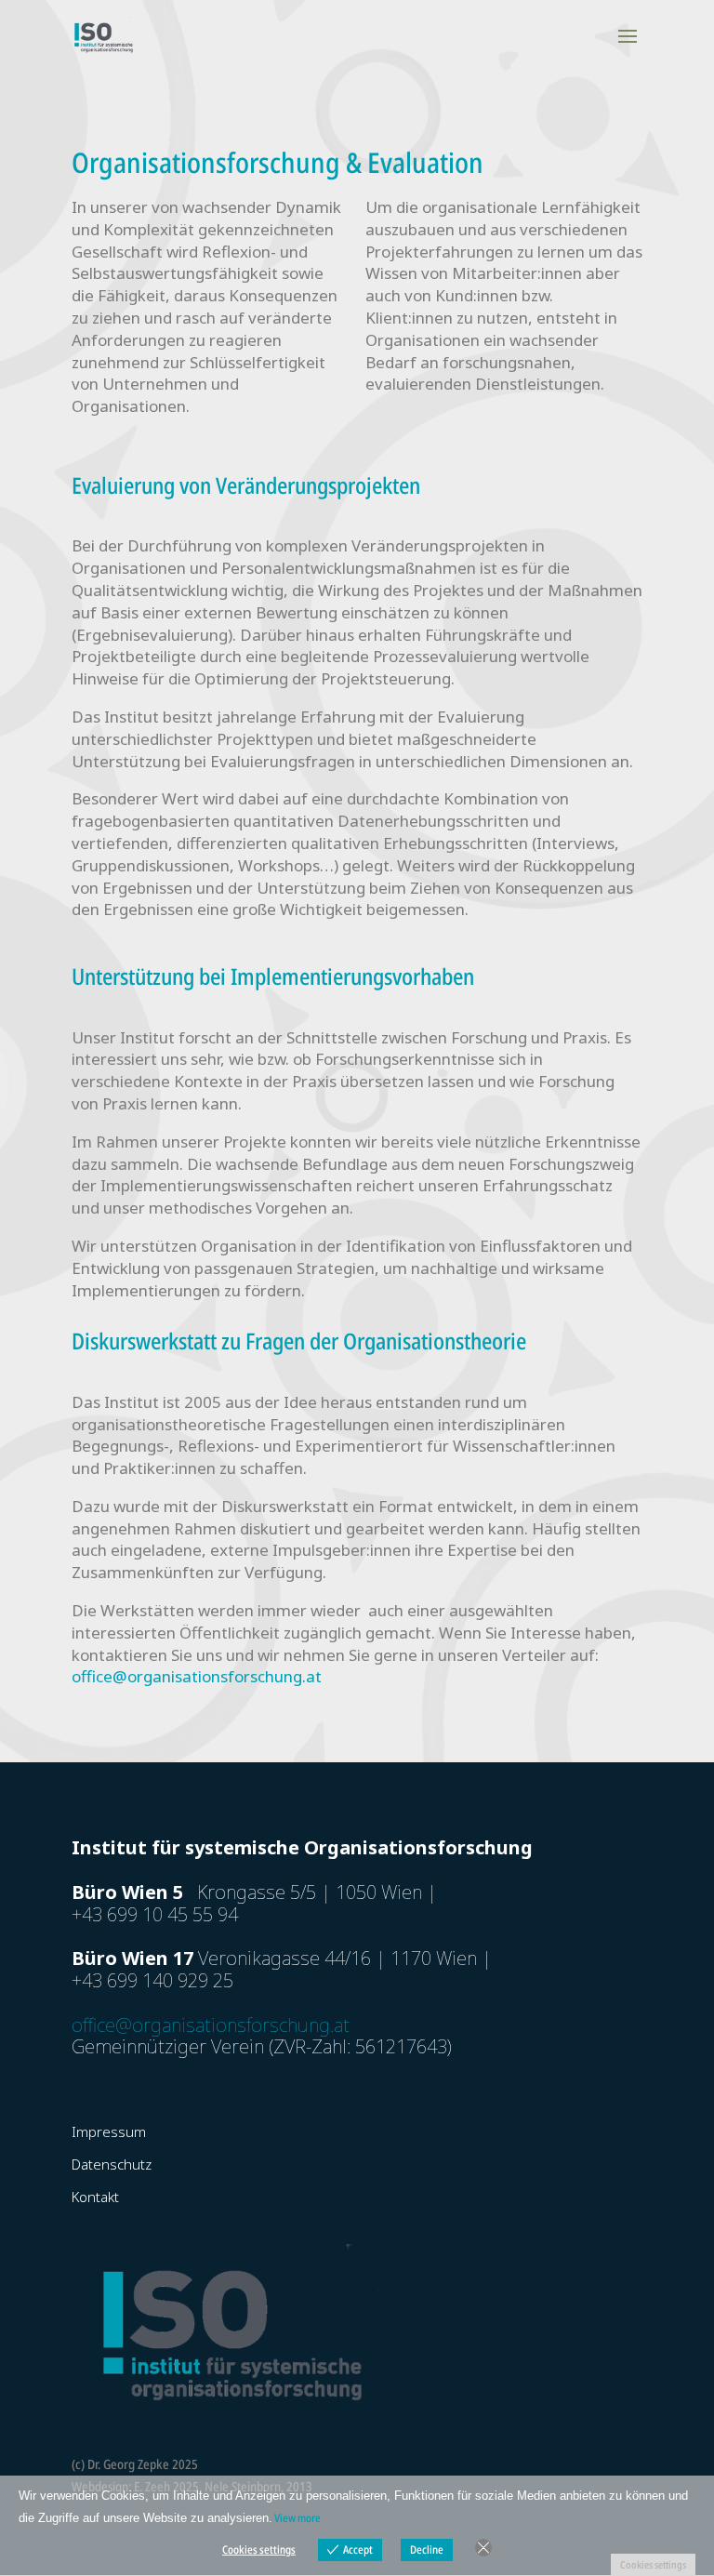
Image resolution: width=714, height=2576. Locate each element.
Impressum (109, 2131)
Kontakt (95, 2197)
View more (297, 2518)
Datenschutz (112, 2164)
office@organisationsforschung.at (197, 1676)
